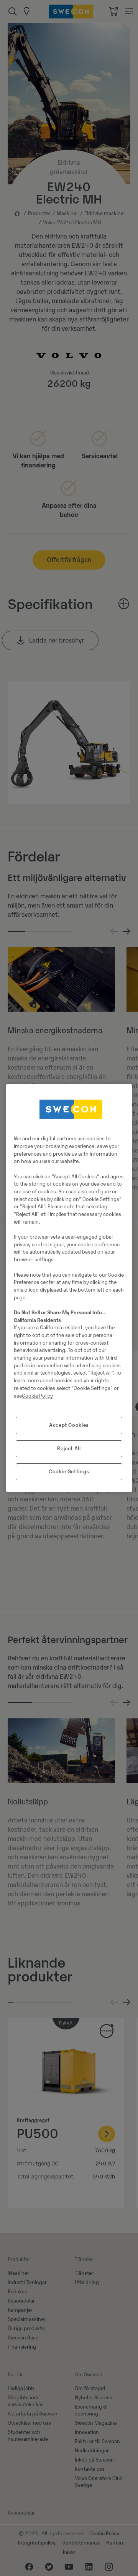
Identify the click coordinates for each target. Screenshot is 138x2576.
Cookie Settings (69, 1472)
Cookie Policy (37, 1396)
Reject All (69, 1449)
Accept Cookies (69, 1425)
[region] (69, 1288)
